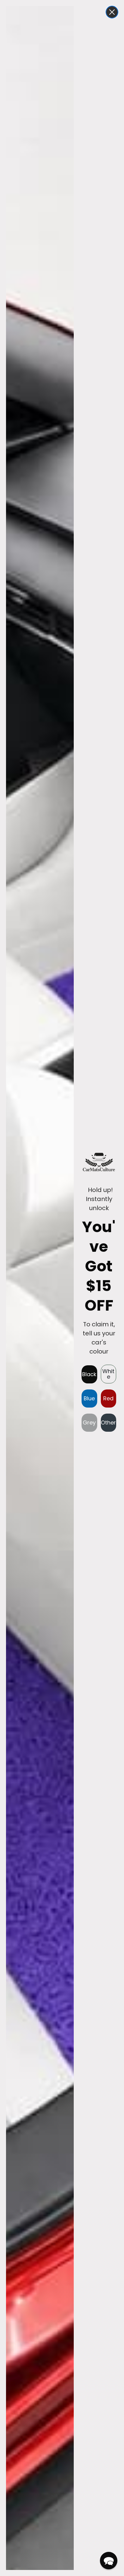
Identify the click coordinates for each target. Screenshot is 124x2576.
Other (108, 1423)
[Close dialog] (112, 12)
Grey (89, 1423)
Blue (89, 1398)
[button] (109, 2561)
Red (108, 1398)
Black (89, 1374)
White (108, 1374)
